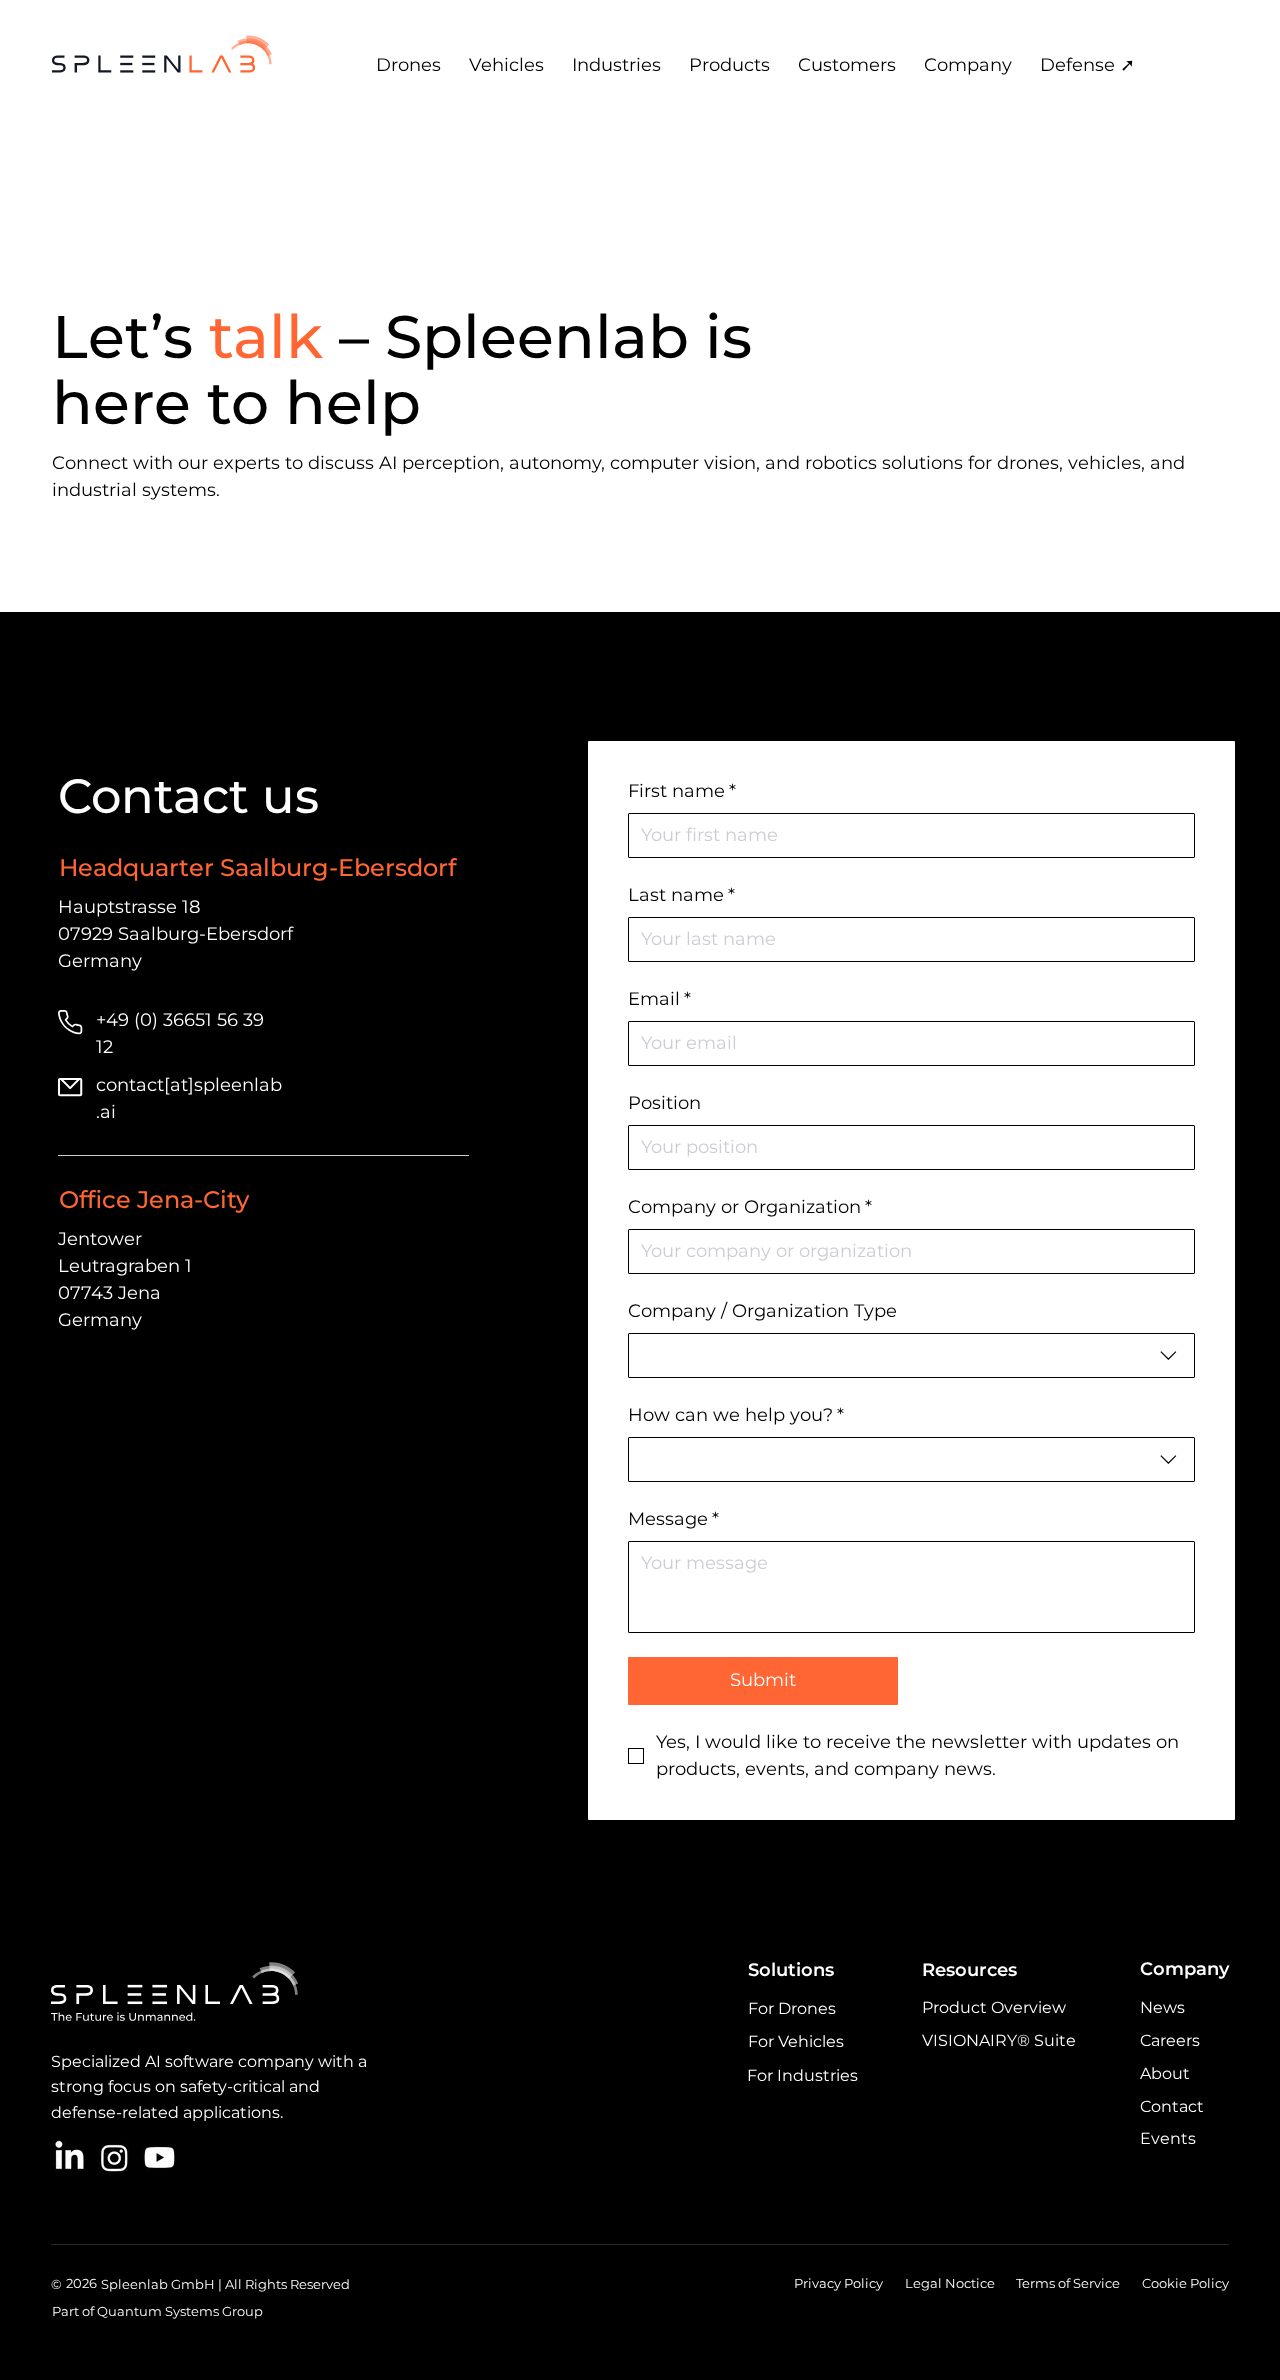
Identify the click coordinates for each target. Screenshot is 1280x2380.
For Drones (792, 2008)
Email (659, 999)
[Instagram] (114, 2157)
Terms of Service (1068, 2283)
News (1162, 2007)
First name (682, 791)
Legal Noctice (950, 2283)
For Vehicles (796, 2041)
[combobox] (911, 1355)
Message (673, 1519)
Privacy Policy (838, 2283)
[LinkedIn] (69, 2157)
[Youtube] (159, 2157)
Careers (1170, 2040)
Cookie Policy (1185, 2283)
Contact (1172, 2106)
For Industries (802, 2075)
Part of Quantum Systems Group (157, 2311)
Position (664, 1103)
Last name (681, 895)
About (1165, 2073)
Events (1168, 2138)
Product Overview (994, 2007)
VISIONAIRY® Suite (999, 2040)
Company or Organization (750, 1207)
